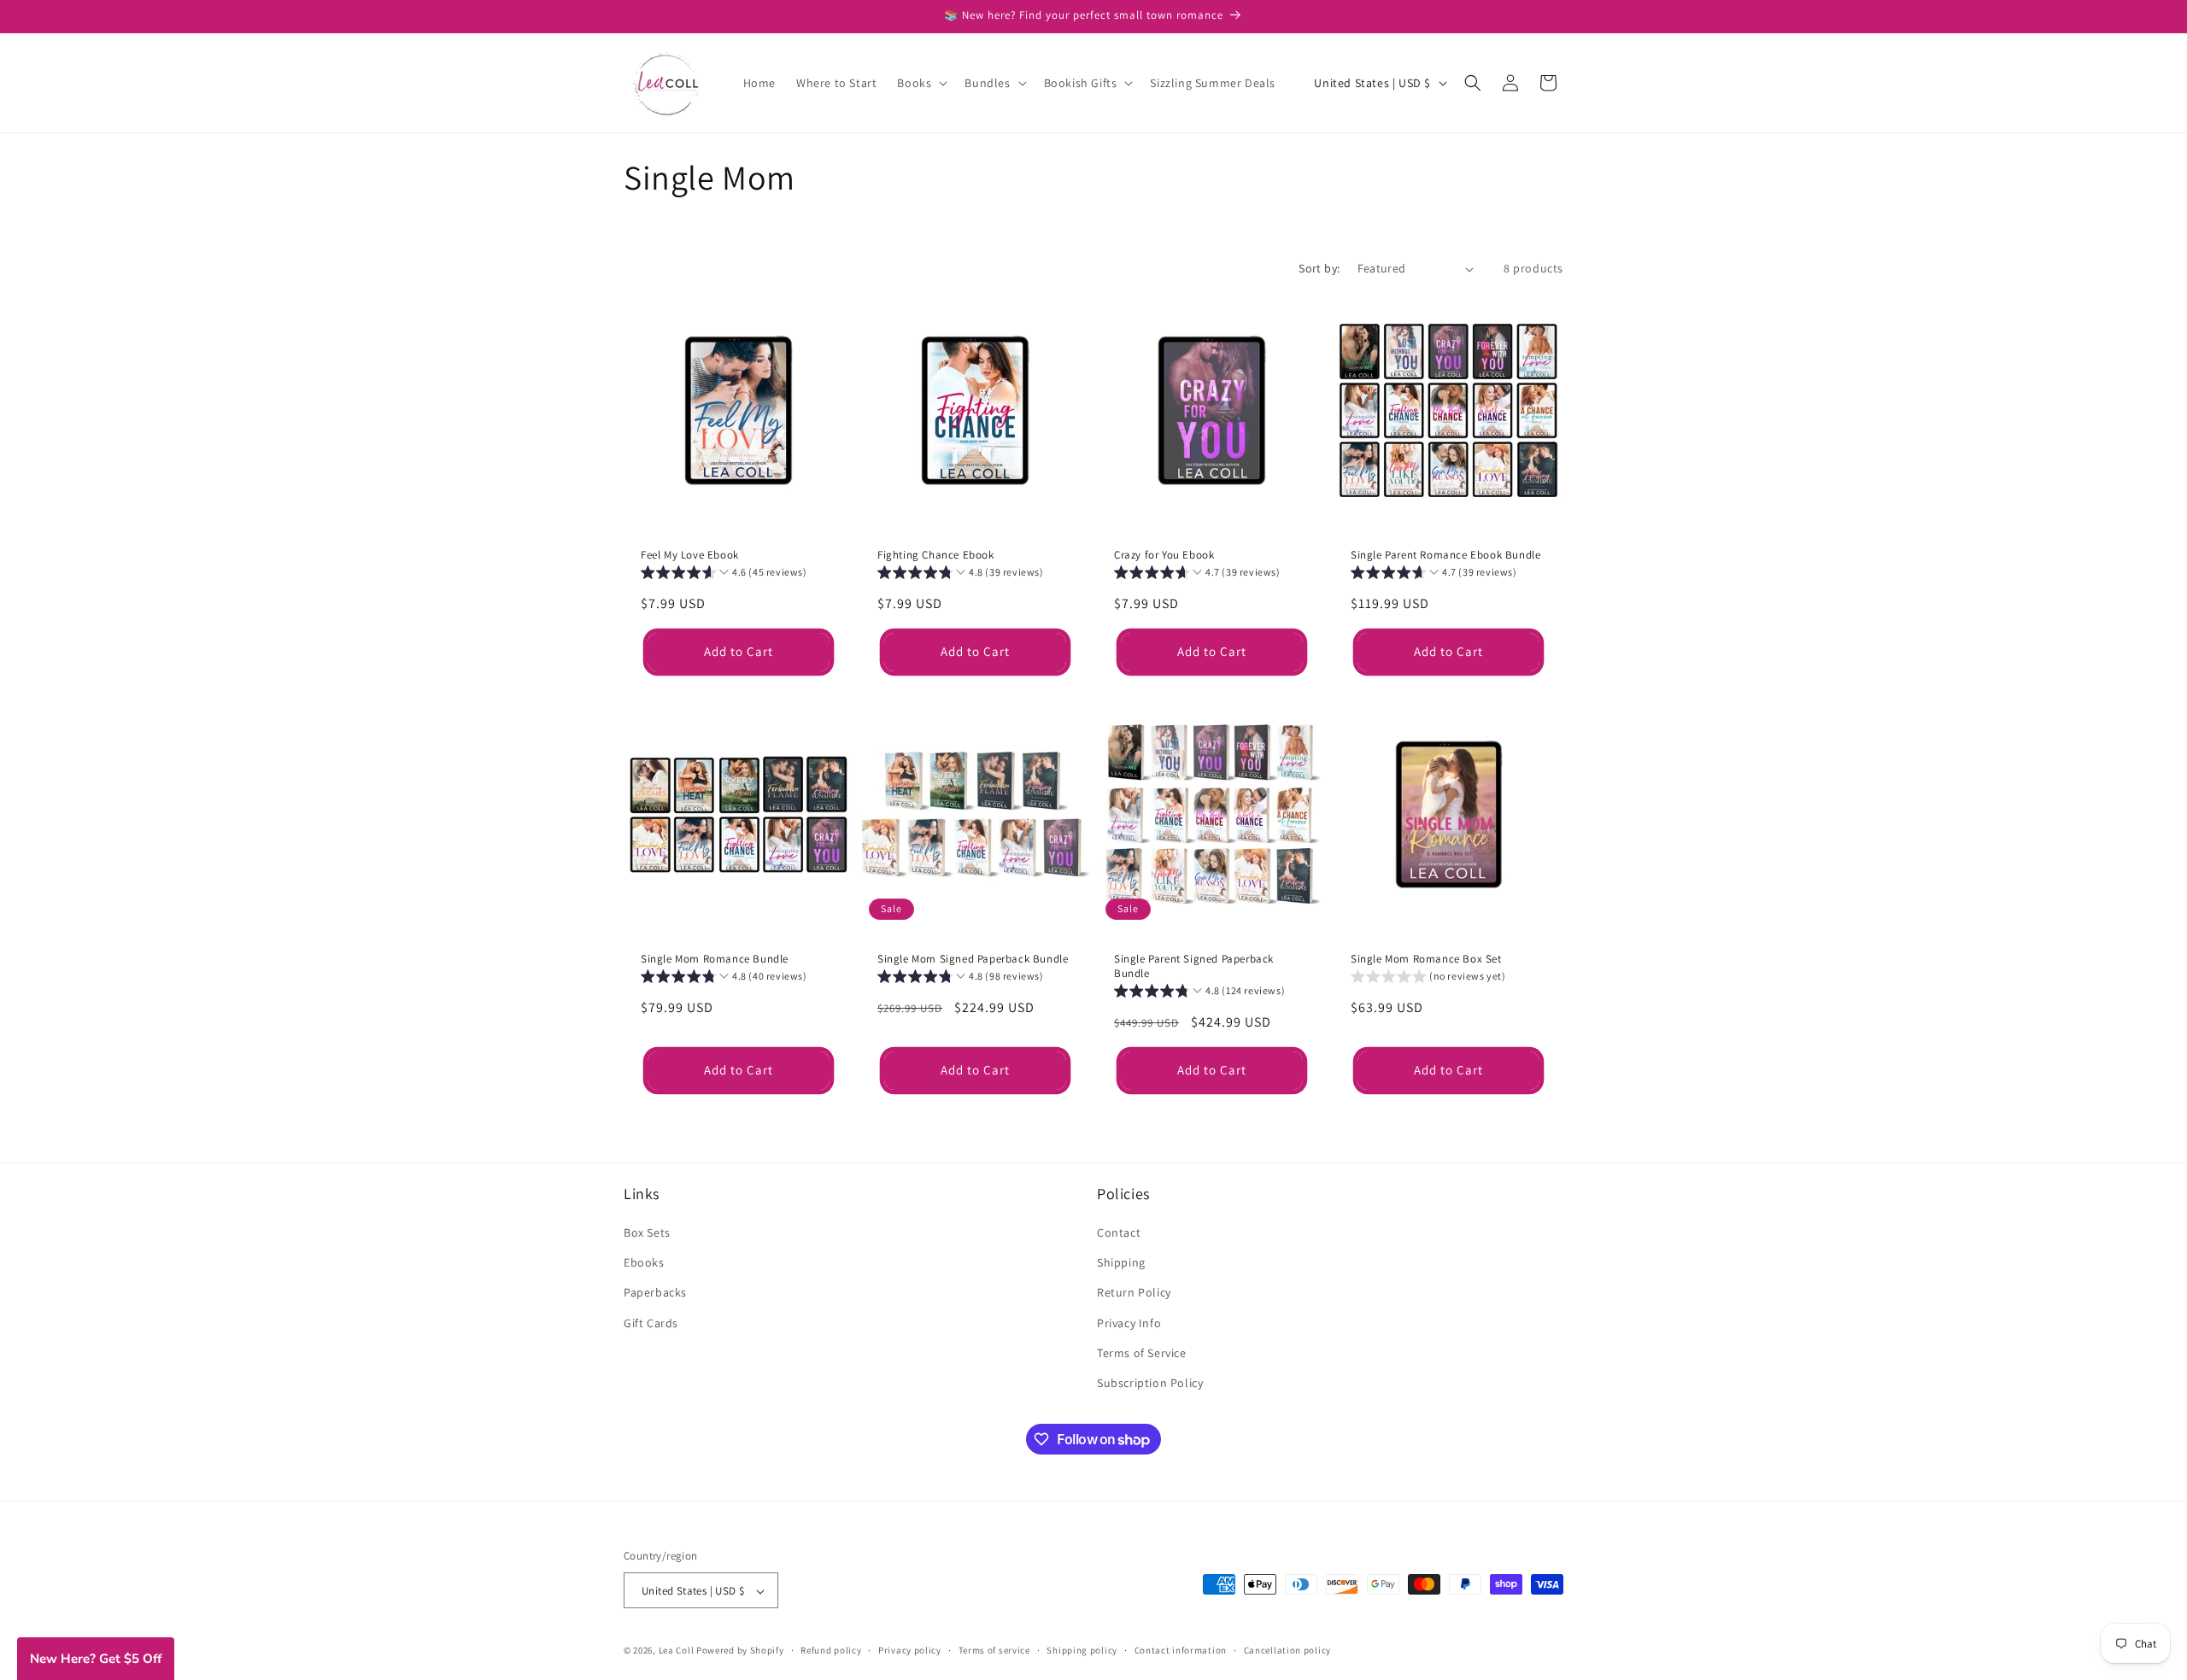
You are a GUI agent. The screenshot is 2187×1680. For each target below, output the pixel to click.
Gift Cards (651, 1323)
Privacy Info (1129, 1323)
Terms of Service (1142, 1353)
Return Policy (1134, 1292)
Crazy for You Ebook (1164, 555)
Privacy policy (910, 1650)
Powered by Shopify (740, 1651)
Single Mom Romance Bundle (715, 959)
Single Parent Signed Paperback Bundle (1194, 966)
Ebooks (644, 1262)
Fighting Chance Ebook (936, 555)
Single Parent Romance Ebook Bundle (1445, 555)
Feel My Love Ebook (690, 555)
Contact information (1181, 1650)
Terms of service (994, 1650)
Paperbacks (655, 1292)
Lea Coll (677, 1651)
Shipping (1121, 1262)
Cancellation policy (1287, 1650)
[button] (921, 83)
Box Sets (647, 1232)
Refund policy (831, 1650)
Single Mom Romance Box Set (1426, 959)
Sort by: (1319, 268)
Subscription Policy (1150, 1383)
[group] (724, 574)
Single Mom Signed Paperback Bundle (973, 959)
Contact (1119, 1232)
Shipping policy (1082, 1650)
